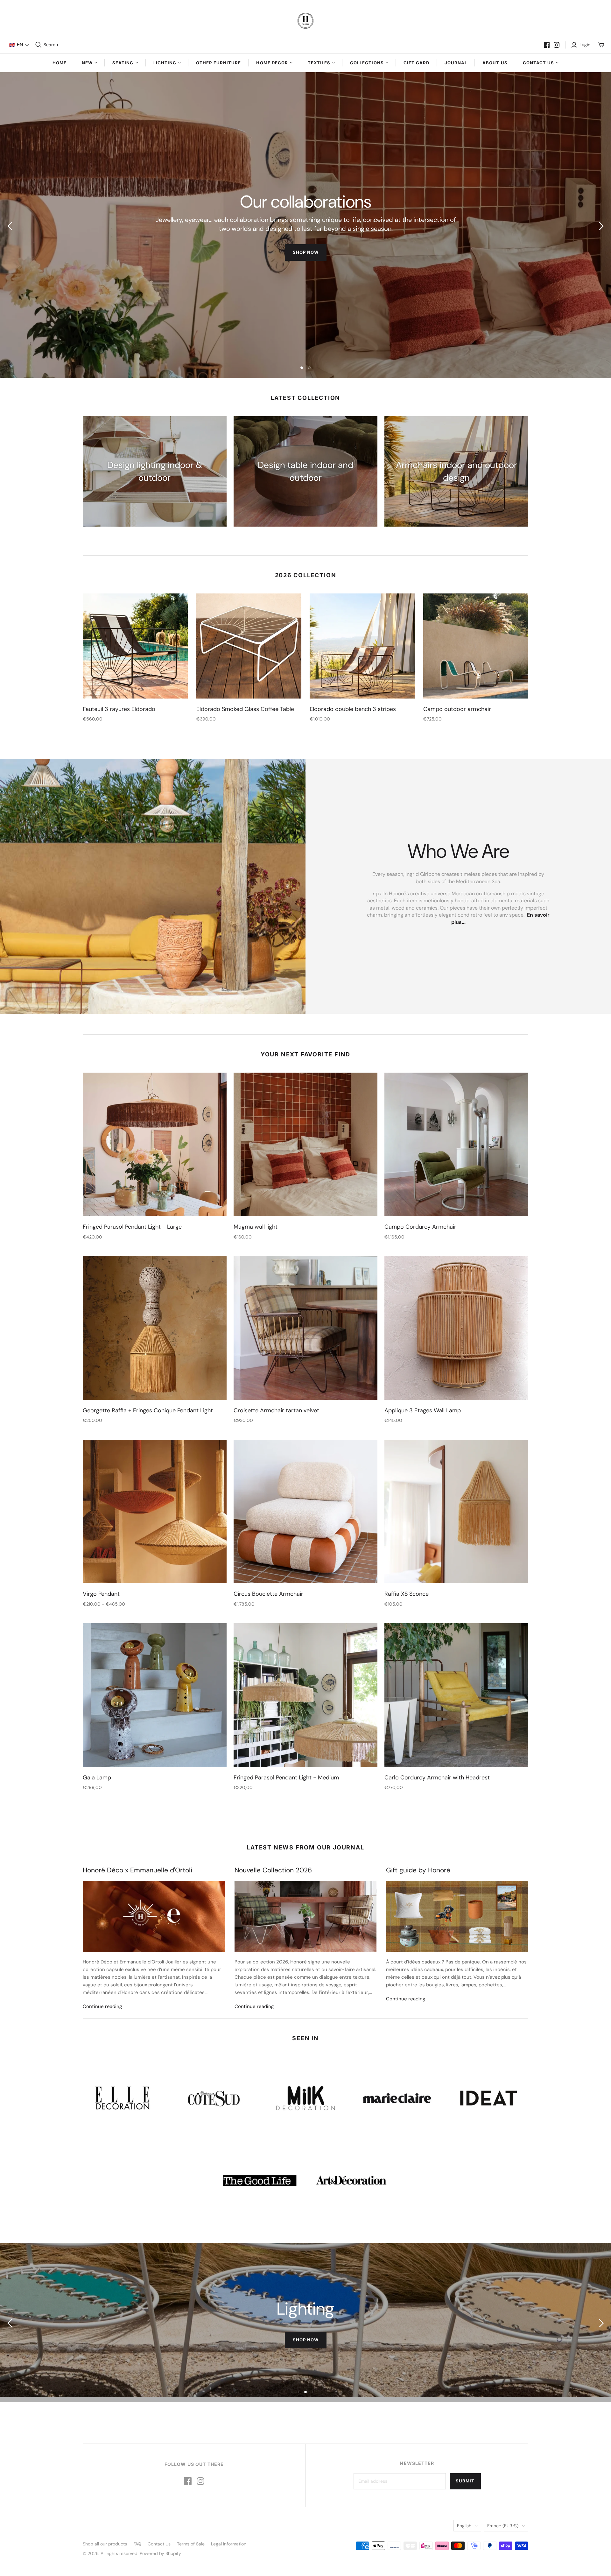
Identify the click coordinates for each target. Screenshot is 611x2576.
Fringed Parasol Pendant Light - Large (132, 1227)
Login (585, 45)
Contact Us (159, 2544)
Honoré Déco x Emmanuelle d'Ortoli (137, 1870)
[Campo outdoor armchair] (476, 646)
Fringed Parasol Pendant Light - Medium (286, 1778)
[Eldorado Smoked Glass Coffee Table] (249, 646)
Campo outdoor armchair (457, 709)
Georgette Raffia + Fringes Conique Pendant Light (148, 1410)
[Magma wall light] (305, 1145)
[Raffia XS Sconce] (456, 1512)
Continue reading (102, 2006)
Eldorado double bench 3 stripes (353, 709)
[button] (19, 45)
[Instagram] (557, 45)
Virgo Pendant (101, 1594)
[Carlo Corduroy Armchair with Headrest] (456, 1695)
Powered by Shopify (160, 2553)
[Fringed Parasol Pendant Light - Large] (155, 1145)
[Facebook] (547, 45)
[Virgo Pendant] (155, 1512)
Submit (465, 2481)
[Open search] (39, 45)
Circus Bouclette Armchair (268, 1594)
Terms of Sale (191, 2544)
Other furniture (219, 63)
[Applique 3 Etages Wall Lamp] (456, 1328)
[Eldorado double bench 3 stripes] (362, 646)
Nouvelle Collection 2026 (273, 1870)
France (503, 2526)
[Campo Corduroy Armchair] (456, 1145)
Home (60, 63)
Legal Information (229, 2544)
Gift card (416, 63)
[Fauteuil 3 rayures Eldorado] (135, 646)
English (464, 2526)
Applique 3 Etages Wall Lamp (423, 1410)
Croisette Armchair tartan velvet (276, 1410)
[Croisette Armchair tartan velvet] (305, 1328)
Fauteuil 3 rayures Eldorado (119, 709)
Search (51, 45)
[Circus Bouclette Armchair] (305, 1512)
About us (495, 63)
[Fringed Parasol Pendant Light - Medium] (305, 1695)
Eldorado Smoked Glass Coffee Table (245, 709)
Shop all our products (105, 2544)
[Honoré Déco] (305, 21)
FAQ (137, 2544)
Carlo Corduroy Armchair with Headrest (437, 1778)
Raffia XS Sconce (407, 1594)
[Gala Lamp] (155, 1695)
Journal (456, 63)
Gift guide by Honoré (418, 1870)
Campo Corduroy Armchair (420, 1227)
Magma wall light (256, 1227)
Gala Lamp (97, 1778)
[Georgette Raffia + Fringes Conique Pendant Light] (155, 1328)
